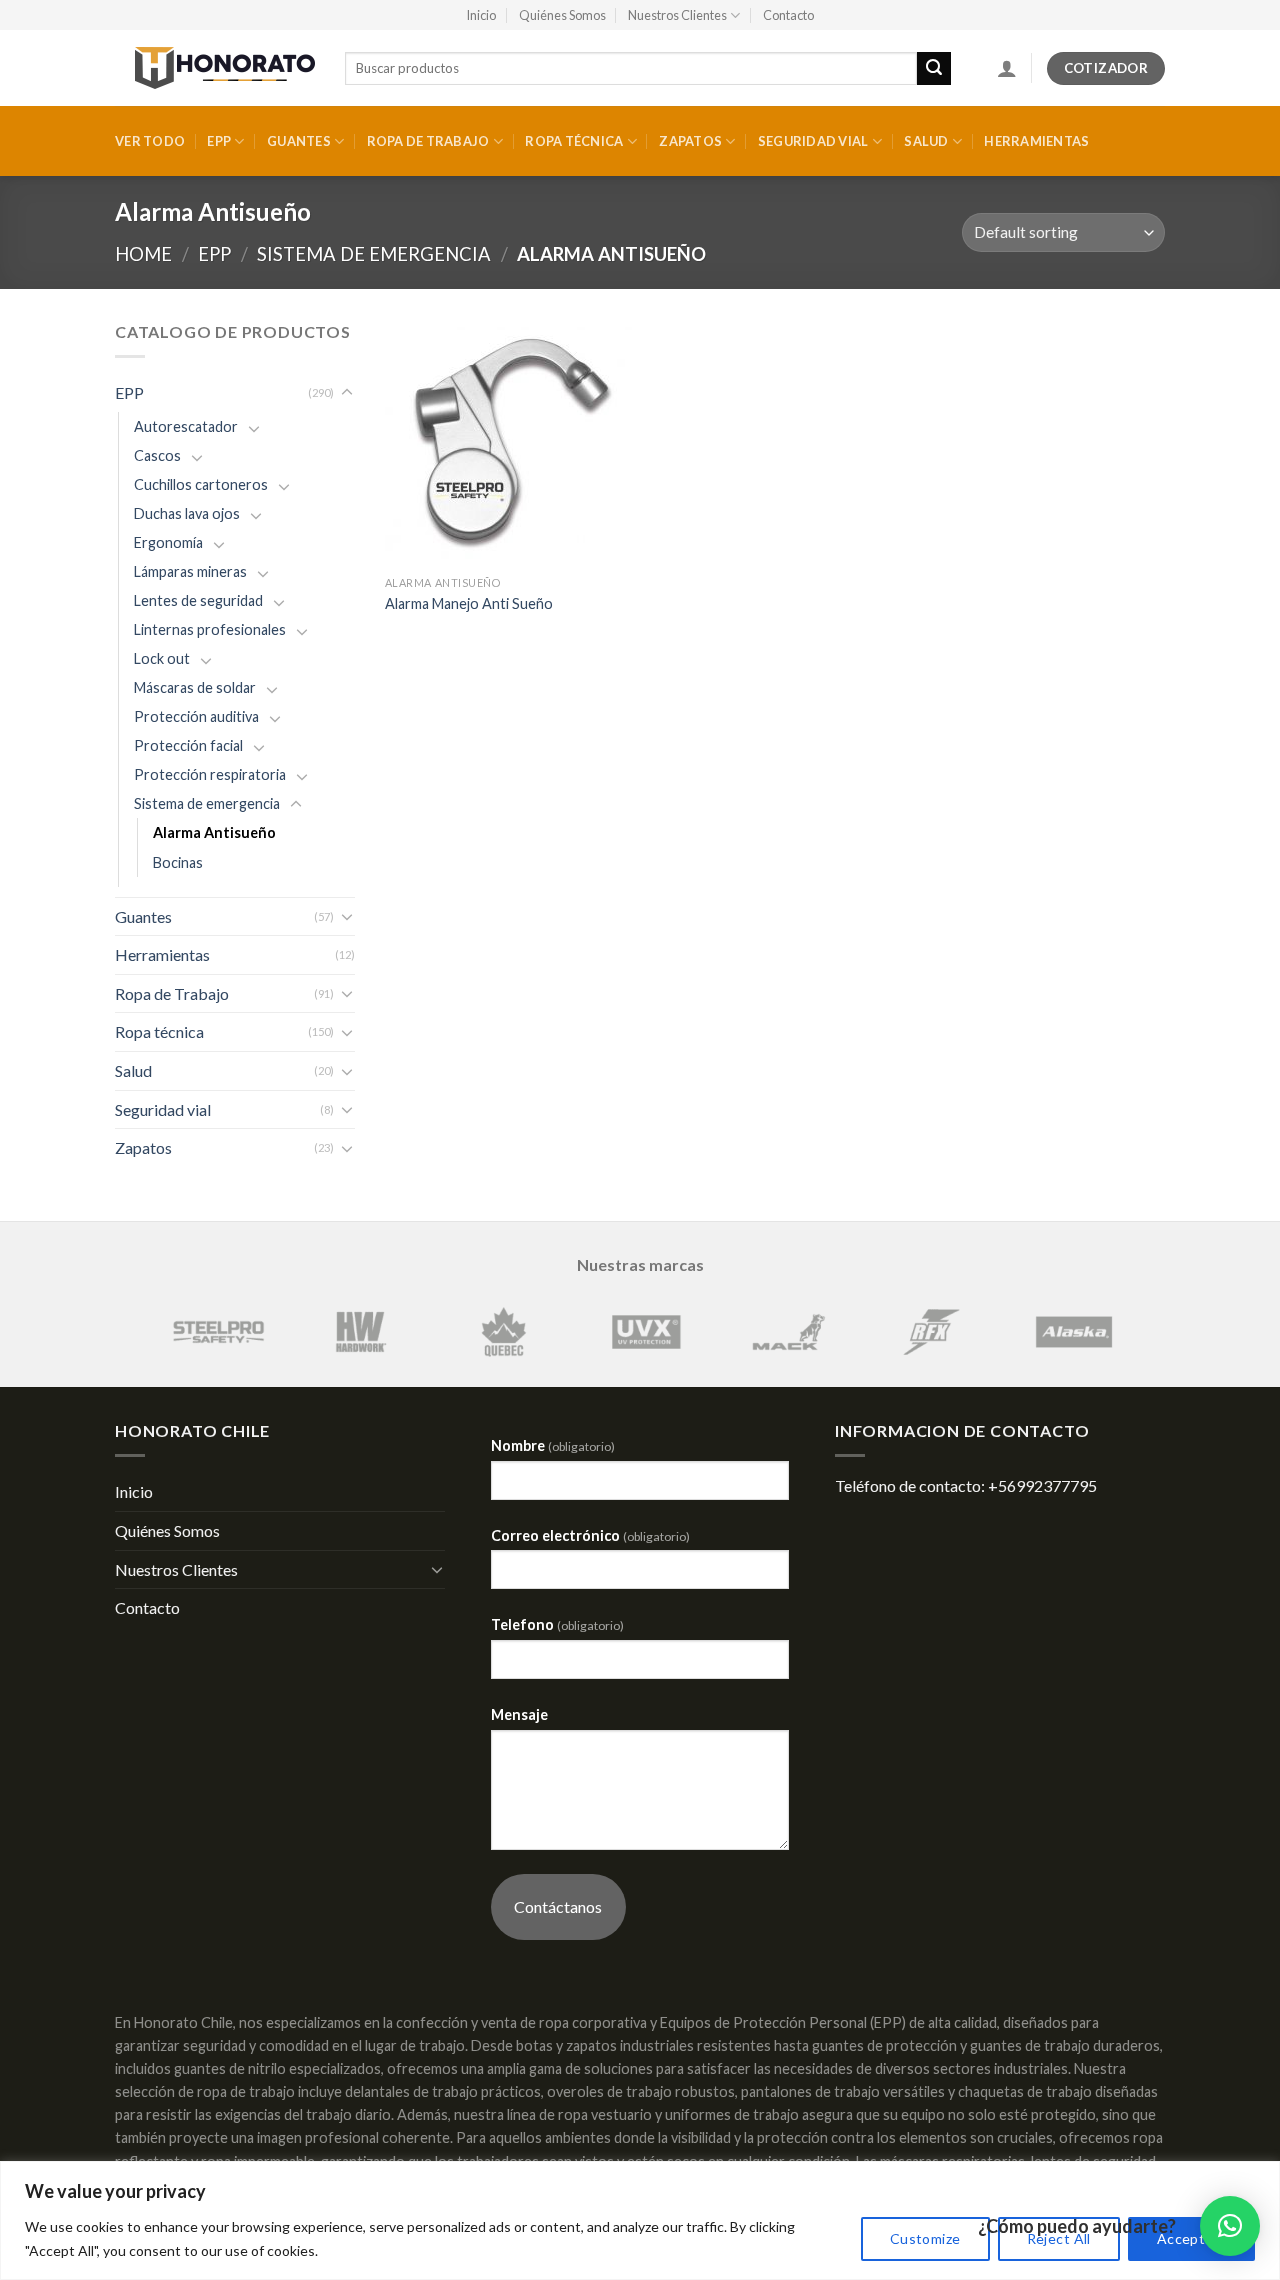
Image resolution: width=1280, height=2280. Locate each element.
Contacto (788, 15)
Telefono (557, 1624)
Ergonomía (168, 542)
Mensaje (519, 1714)
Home (143, 254)
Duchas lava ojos (187, 513)
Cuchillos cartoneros (201, 484)
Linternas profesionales (210, 629)
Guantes (299, 141)
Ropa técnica (574, 141)
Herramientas (1036, 141)
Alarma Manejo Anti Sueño (469, 603)
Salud (926, 141)
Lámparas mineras (190, 571)
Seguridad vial (813, 141)
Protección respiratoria (210, 774)
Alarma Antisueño (214, 832)
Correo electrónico (590, 1535)
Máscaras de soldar (195, 687)
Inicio (481, 15)
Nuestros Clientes (677, 15)
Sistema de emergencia (374, 254)
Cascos (157, 455)
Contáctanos (558, 1906)
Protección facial (188, 745)
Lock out (162, 658)
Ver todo (150, 141)
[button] (1230, 2226)
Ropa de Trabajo (428, 141)
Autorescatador (186, 426)
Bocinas (178, 862)
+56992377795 (1042, 1485)
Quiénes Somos (562, 15)
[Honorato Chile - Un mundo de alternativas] (215, 68)
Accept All (1191, 2238)
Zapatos (690, 141)
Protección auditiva (196, 716)
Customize (925, 2238)
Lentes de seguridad (198, 600)
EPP (219, 141)
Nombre (553, 1445)
